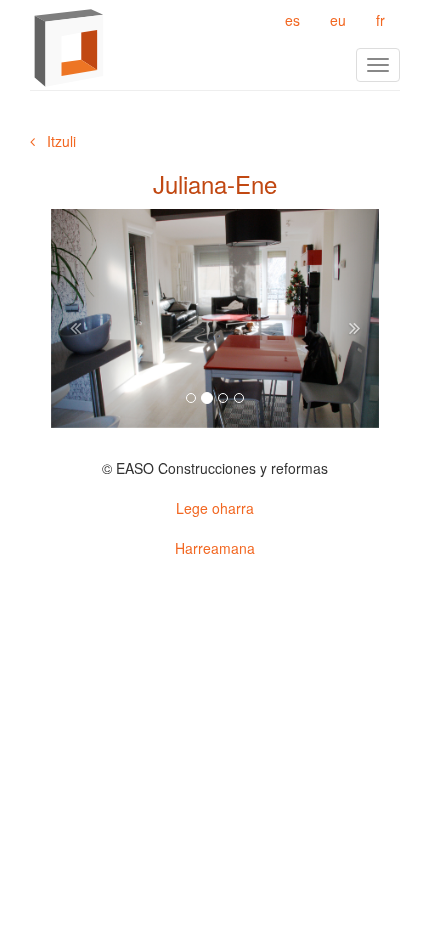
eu (338, 20)
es (292, 20)
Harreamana (215, 548)
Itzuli (55, 141)
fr (380, 20)
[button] (75, 318)
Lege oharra (215, 508)
